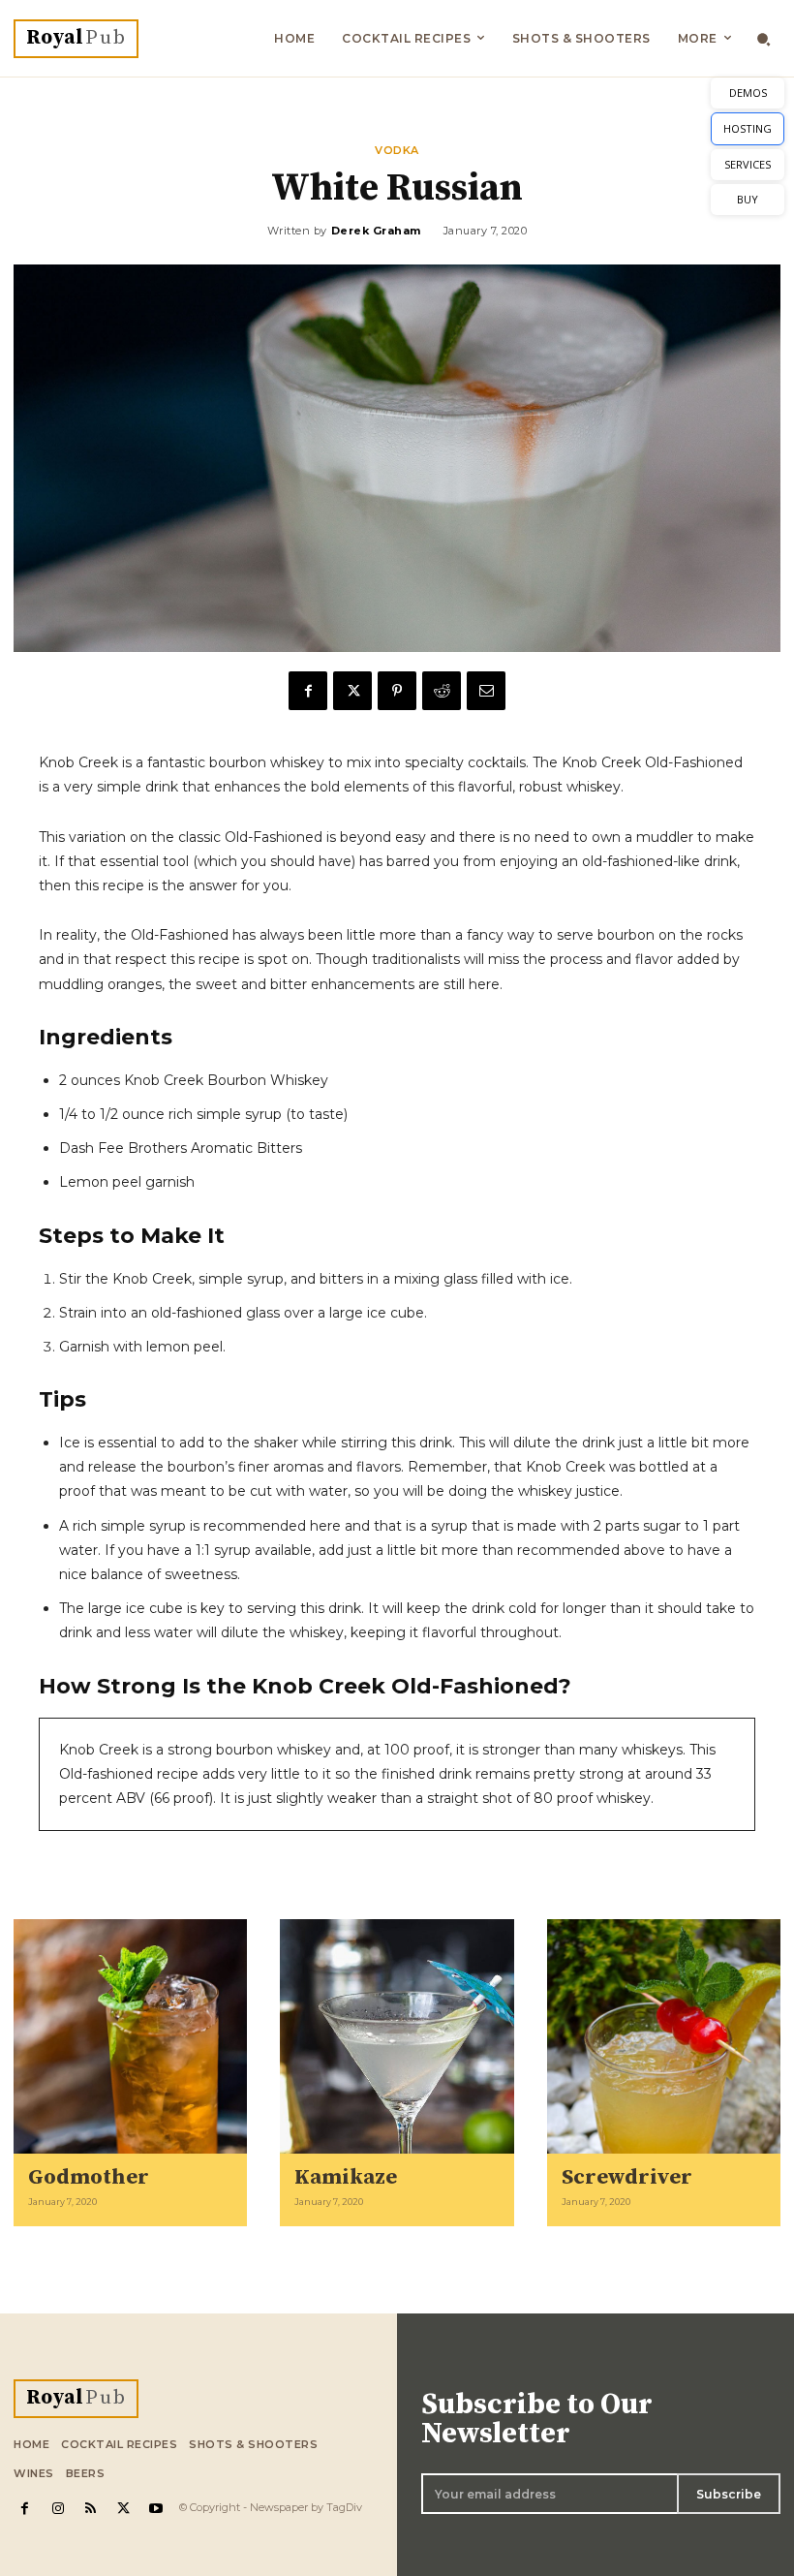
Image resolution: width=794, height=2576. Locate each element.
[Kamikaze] (397, 2036)
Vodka (397, 151)
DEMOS (748, 93)
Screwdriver (627, 2177)
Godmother (89, 2177)
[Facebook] (308, 691)
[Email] (486, 691)
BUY (748, 199)
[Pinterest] (397, 691)
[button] (763, 39)
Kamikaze (346, 2177)
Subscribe (729, 2494)
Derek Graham (376, 231)
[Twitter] (352, 691)
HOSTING (748, 128)
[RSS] (91, 2508)
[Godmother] (130, 2036)
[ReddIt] (442, 691)
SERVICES (748, 164)
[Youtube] (156, 2508)
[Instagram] (58, 2508)
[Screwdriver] (664, 2036)
